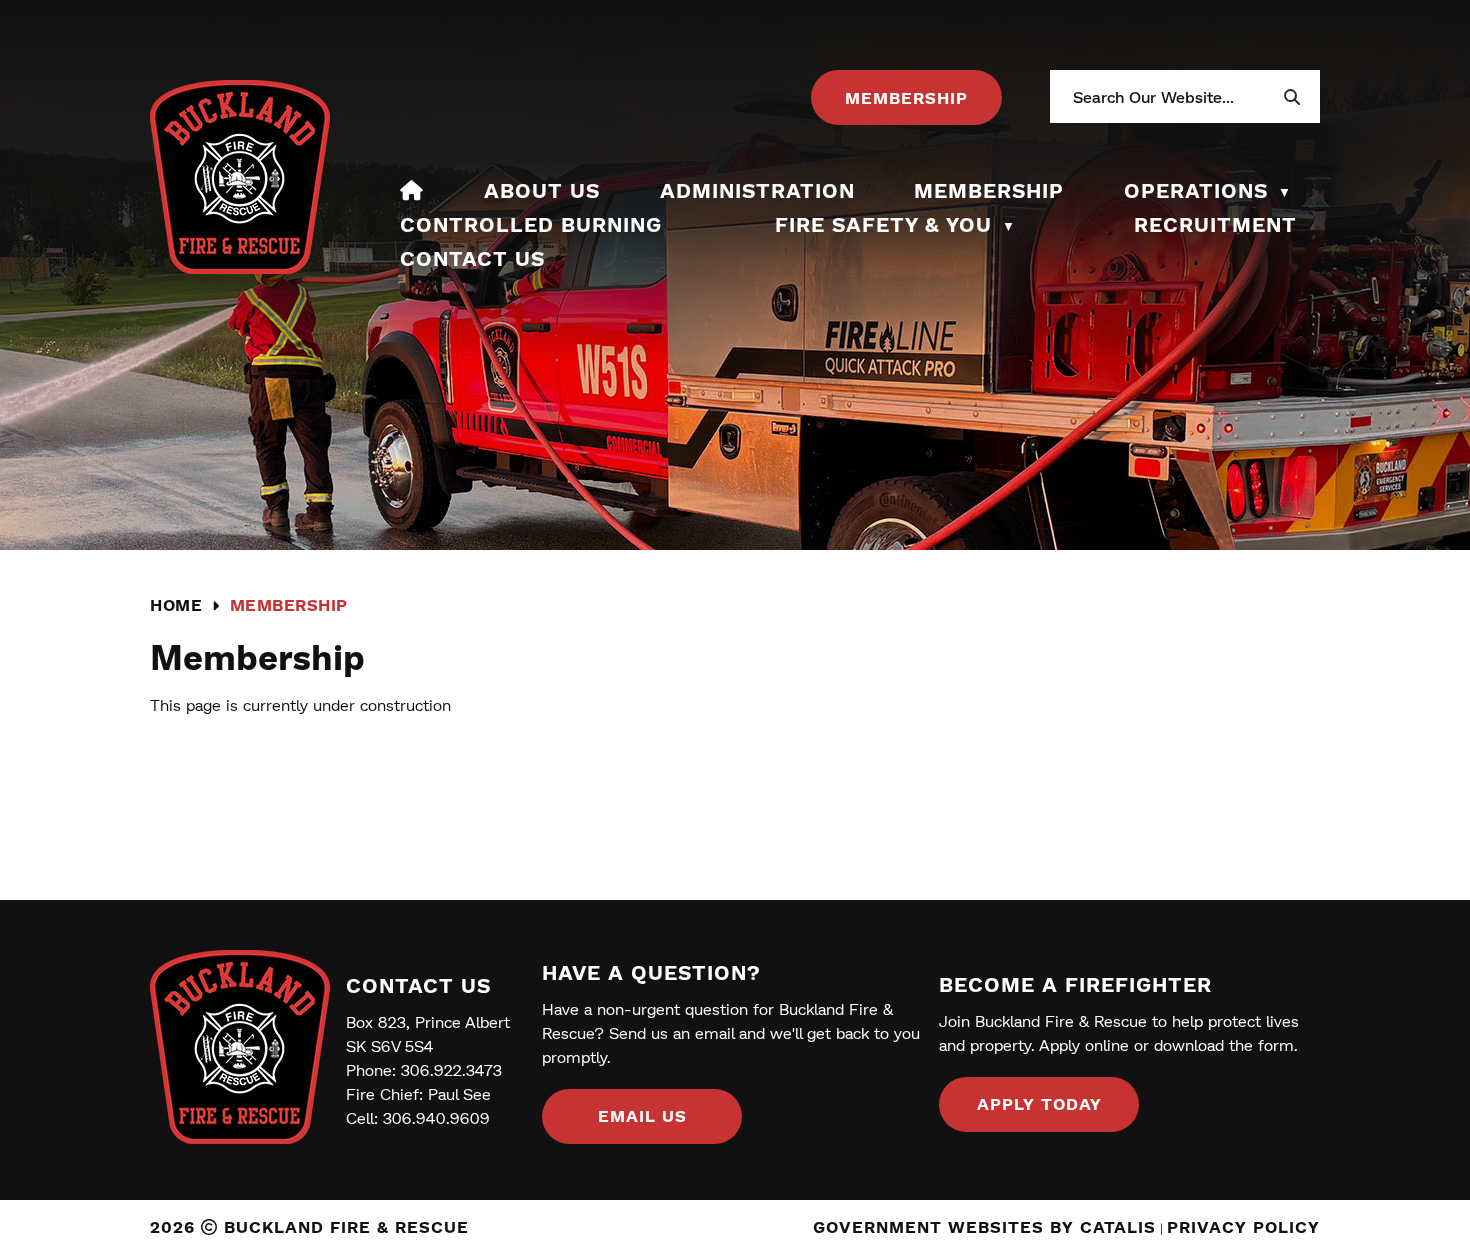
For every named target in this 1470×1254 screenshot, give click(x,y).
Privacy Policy (1243, 1226)
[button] (1291, 97)
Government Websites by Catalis (984, 1226)
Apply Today (1039, 1103)
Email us (642, 1115)
